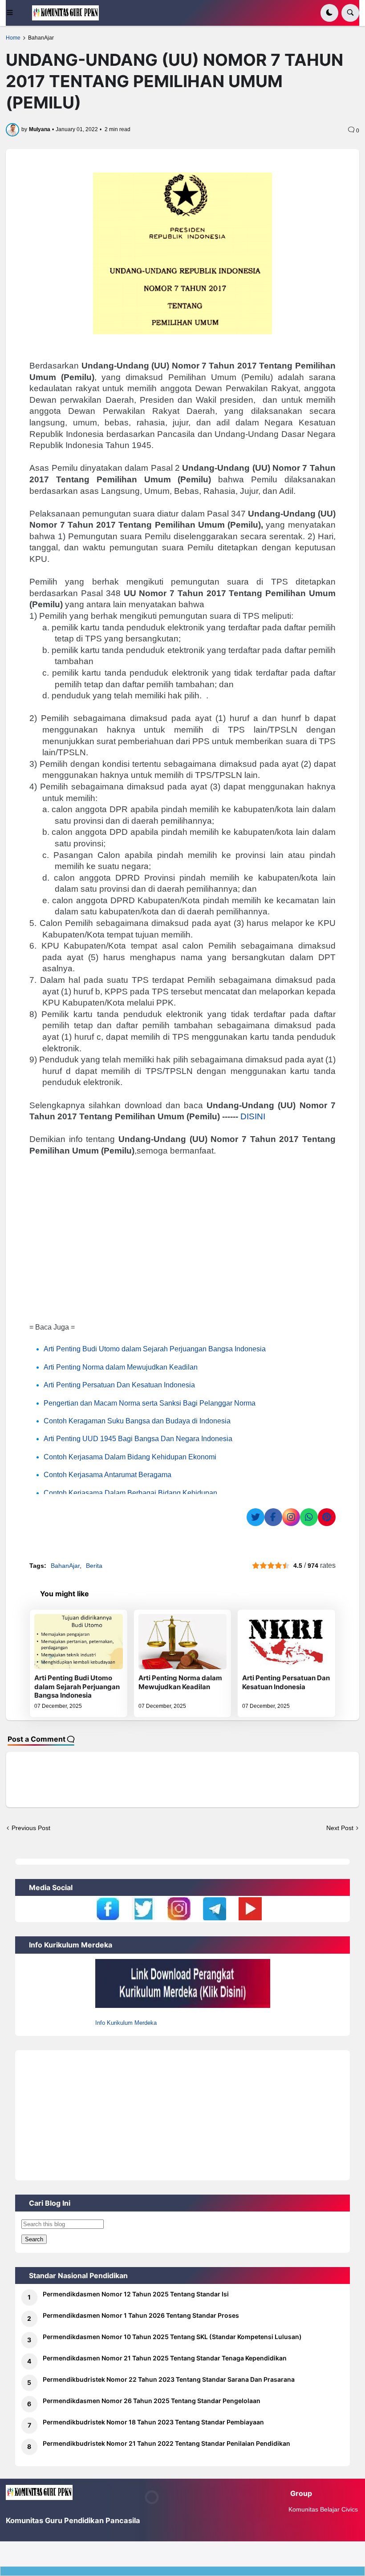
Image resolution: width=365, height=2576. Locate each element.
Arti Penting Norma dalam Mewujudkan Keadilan (121, 1367)
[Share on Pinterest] (327, 1517)
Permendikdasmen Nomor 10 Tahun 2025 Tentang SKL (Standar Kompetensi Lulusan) (172, 2337)
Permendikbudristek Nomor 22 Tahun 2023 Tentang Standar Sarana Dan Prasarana (169, 2379)
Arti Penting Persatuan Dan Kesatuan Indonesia (119, 1385)
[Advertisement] (182, 1242)
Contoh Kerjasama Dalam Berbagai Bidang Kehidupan (130, 1493)
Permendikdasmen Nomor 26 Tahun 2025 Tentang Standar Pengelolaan (152, 2401)
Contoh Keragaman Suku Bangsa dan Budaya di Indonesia (137, 1421)
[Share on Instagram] (291, 1517)
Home (13, 38)
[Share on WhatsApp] (309, 1517)
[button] (16, 13)
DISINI (253, 1116)
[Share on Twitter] (255, 1517)
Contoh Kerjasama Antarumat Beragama (107, 1475)
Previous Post (31, 1828)
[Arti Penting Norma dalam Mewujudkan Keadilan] (182, 1642)
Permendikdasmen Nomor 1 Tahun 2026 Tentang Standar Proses (141, 2315)
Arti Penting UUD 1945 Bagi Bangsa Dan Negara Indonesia (138, 1439)
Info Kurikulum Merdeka (126, 2023)
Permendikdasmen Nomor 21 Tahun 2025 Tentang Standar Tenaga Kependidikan (165, 2358)
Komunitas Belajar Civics (323, 2509)
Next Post (340, 1828)
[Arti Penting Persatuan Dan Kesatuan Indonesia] (286, 1642)
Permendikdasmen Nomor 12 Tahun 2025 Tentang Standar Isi (136, 2294)
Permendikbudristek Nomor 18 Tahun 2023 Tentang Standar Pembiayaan (153, 2422)
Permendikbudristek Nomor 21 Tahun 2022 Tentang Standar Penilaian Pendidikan (166, 2443)
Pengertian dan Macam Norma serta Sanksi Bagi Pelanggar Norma (150, 1403)
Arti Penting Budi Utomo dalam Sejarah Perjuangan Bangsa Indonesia (155, 1349)
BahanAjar (41, 38)
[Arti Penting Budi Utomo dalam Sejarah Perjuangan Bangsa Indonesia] (78, 1642)
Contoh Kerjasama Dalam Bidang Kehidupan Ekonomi (130, 1457)
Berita (94, 1566)
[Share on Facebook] (273, 1517)
